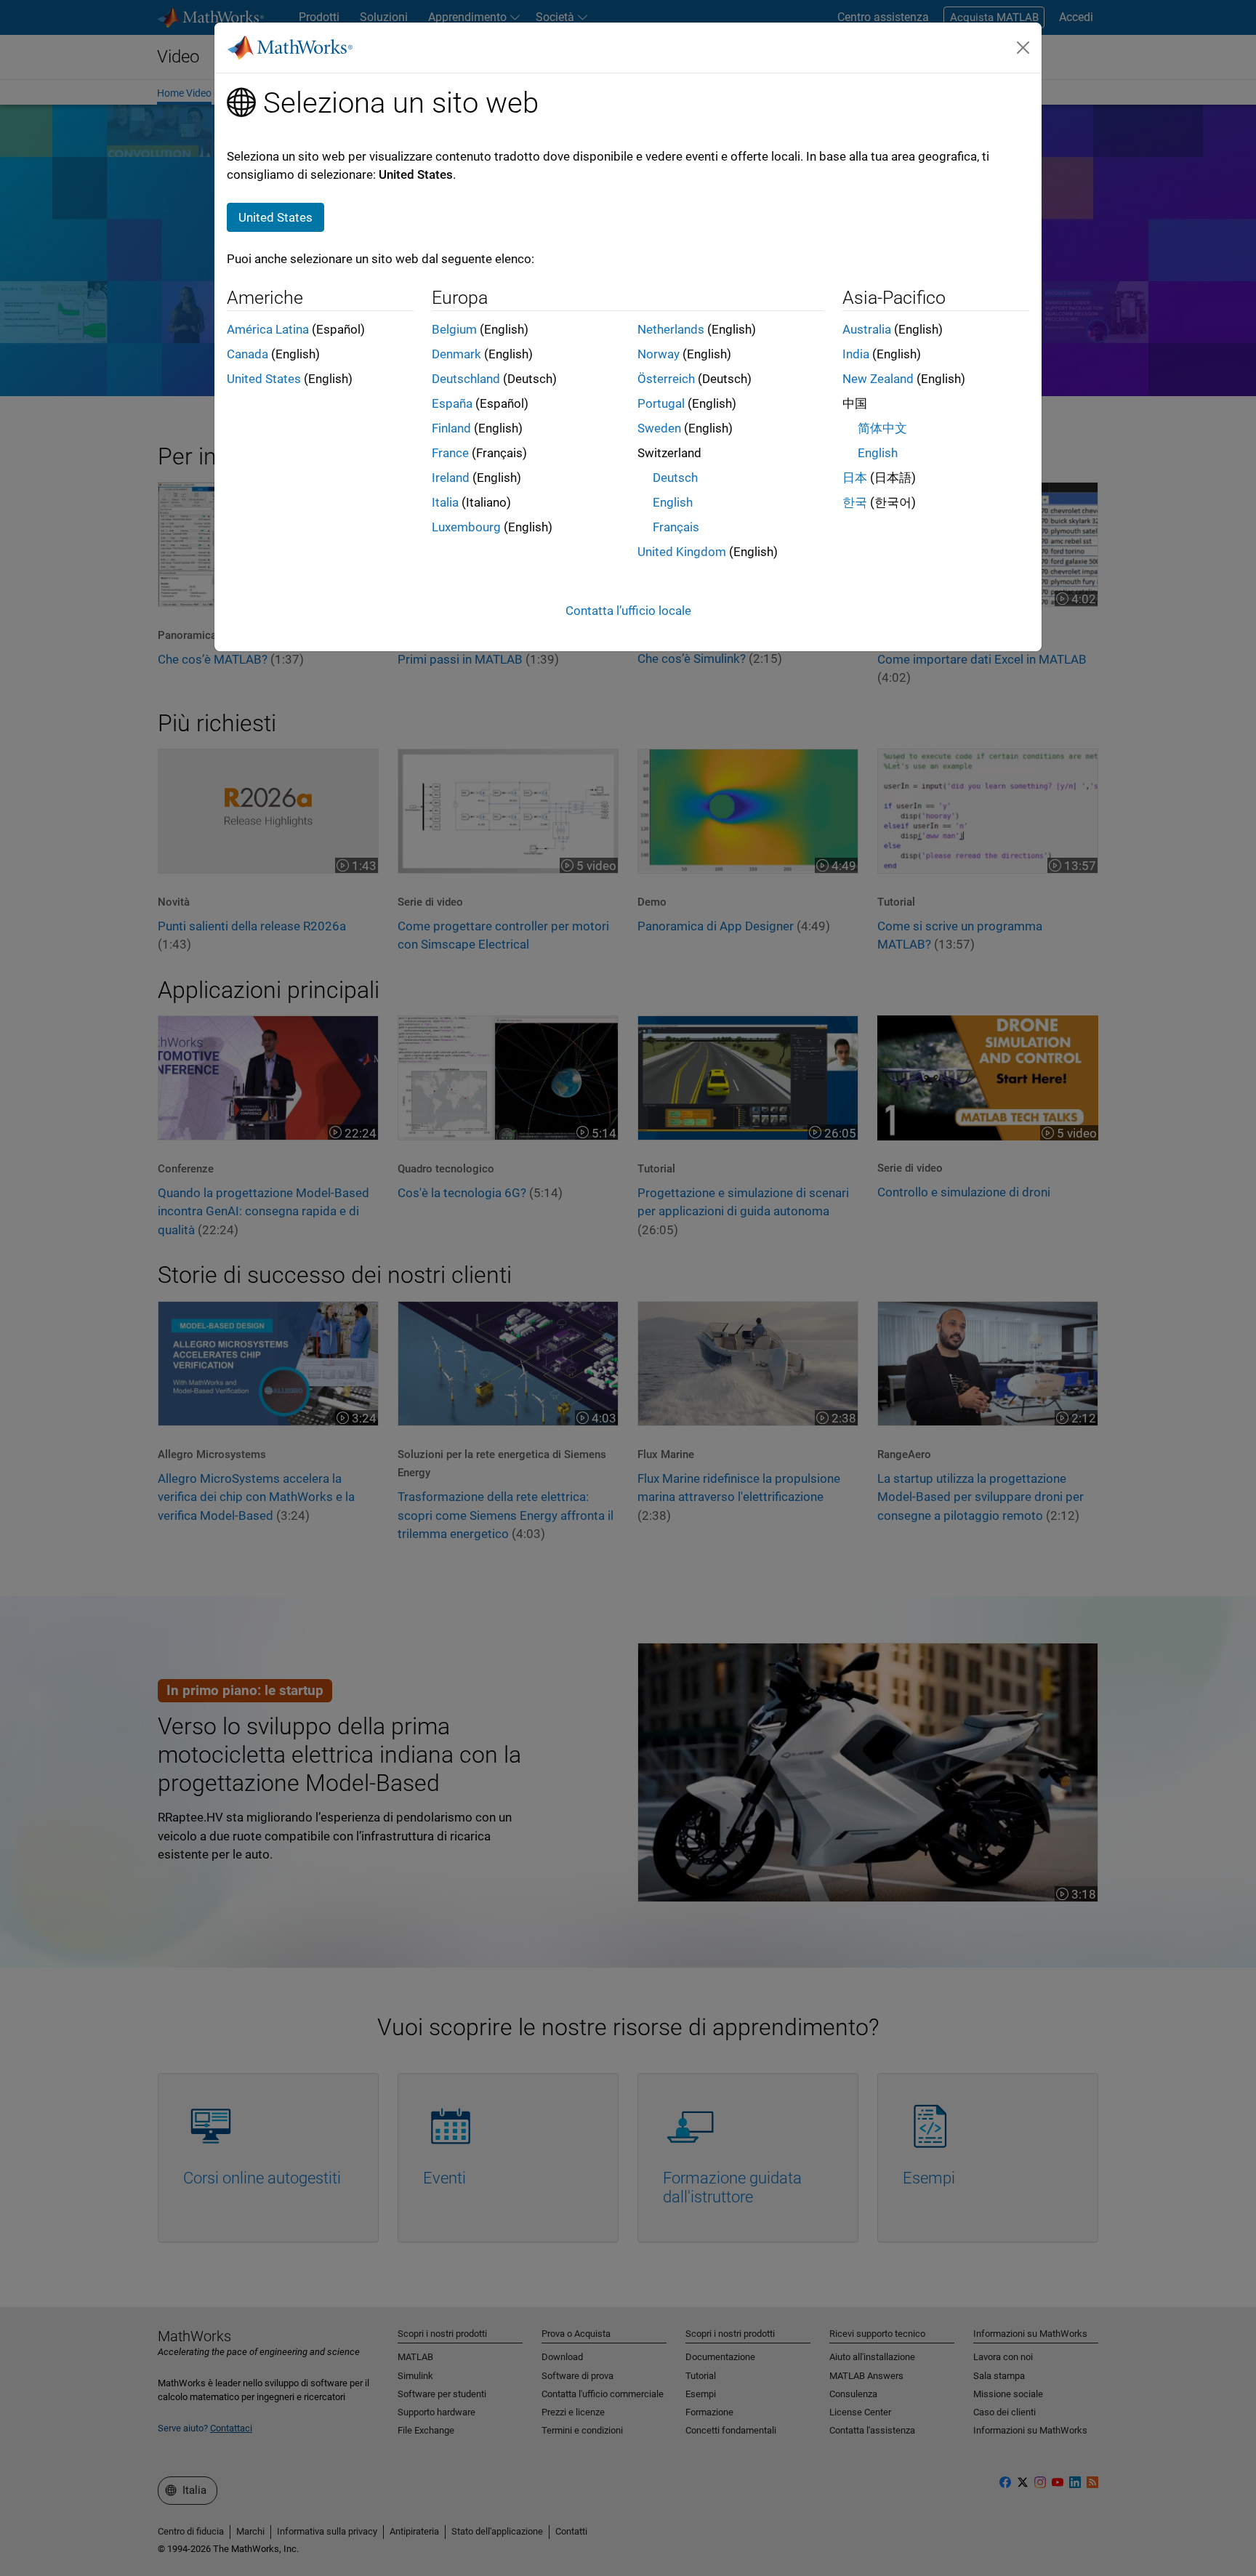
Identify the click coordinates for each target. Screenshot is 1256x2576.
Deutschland (466, 379)
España (452, 403)
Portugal (661, 403)
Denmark (456, 354)
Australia (867, 329)
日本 (855, 478)
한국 (855, 502)
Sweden (659, 428)
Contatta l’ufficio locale (628, 611)
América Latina (268, 329)
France (450, 453)
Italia (445, 502)
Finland (451, 428)
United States (264, 379)
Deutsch (675, 478)
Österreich (666, 379)
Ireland (451, 478)
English (673, 502)
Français (676, 527)
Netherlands (671, 329)
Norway (659, 354)
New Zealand (878, 379)
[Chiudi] (1023, 47)
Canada (247, 354)
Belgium (454, 329)
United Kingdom (682, 552)
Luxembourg (466, 527)
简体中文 (882, 428)
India (856, 354)
